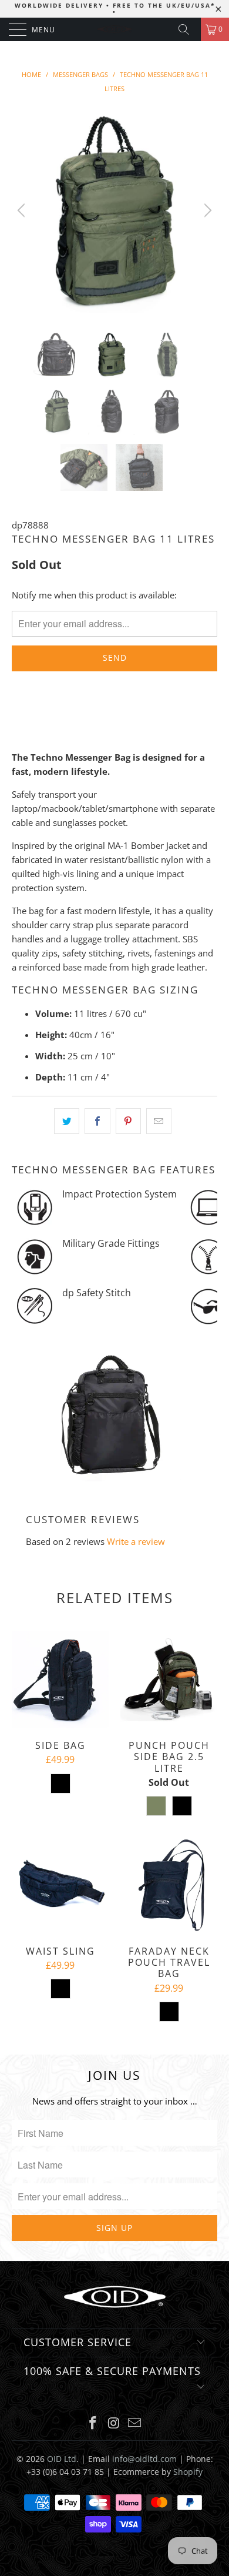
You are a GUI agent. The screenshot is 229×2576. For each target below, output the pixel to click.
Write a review (136, 1541)
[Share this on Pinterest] (128, 1121)
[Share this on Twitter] (67, 1121)
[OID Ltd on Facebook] (93, 2423)
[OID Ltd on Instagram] (114, 2423)
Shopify (188, 2472)
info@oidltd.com (144, 2459)
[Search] (188, 29)
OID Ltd (62, 2459)
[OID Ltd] (115, 29)
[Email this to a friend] (159, 1121)
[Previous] (23, 210)
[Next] (206, 210)
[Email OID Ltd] (135, 2423)
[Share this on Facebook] (97, 1121)
